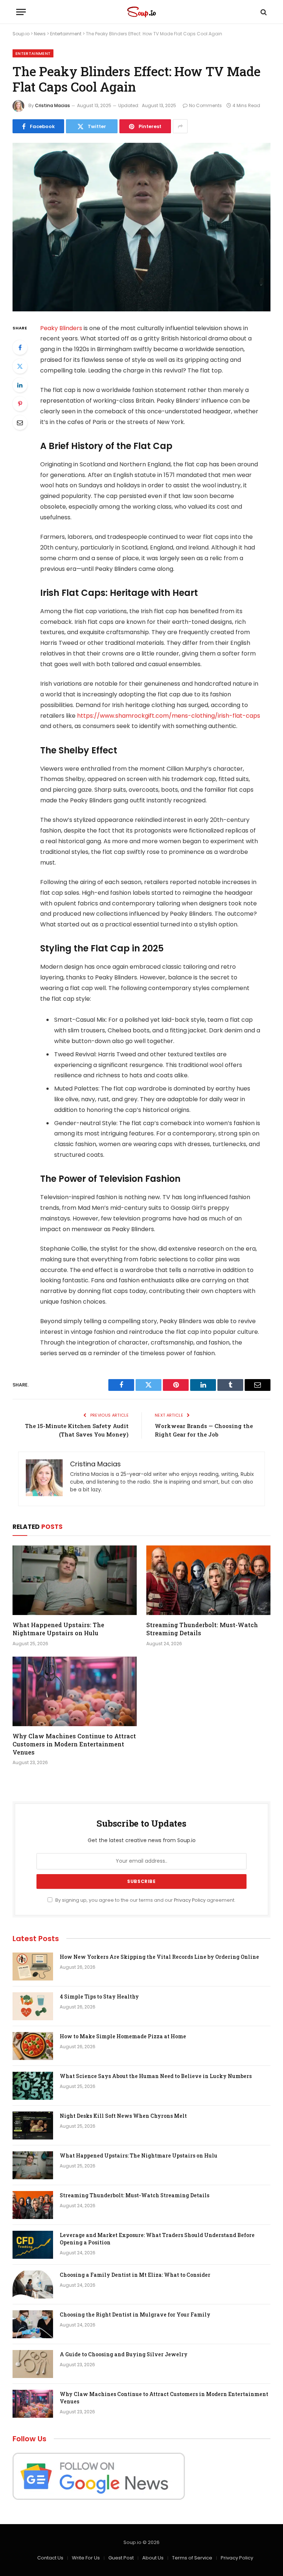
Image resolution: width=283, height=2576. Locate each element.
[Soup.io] (141, 12)
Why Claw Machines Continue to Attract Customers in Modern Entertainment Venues (74, 1744)
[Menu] (21, 12)
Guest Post (121, 2558)
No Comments (205, 105)
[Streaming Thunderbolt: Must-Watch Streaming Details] (208, 1580)
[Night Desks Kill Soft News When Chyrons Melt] (33, 2126)
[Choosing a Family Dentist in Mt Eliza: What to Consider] (33, 2285)
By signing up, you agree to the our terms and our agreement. (145, 1900)
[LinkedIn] (20, 385)
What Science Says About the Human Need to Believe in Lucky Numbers (156, 2076)
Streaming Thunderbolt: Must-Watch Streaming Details (202, 1629)
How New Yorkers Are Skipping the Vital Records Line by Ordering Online (159, 1957)
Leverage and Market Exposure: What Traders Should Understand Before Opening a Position (157, 2239)
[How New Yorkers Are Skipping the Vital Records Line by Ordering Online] (33, 1967)
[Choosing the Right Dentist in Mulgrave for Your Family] (33, 2324)
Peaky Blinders (61, 328)
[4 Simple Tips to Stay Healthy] (33, 2006)
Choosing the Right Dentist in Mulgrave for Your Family (135, 2314)
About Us (153, 2558)
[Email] (20, 423)
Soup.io (21, 34)
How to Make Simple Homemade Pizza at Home (123, 2036)
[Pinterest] (20, 404)
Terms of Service (192, 2558)
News (40, 34)
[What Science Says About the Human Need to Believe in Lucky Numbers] (33, 2086)
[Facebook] (20, 347)
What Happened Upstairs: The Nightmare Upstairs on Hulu (58, 1629)
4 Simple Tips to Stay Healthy (99, 1997)
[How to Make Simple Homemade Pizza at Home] (33, 2046)
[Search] (263, 12)
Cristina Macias (53, 105)
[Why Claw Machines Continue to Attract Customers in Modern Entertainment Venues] (75, 1692)
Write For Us (86, 2558)
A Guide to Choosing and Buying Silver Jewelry (124, 2354)
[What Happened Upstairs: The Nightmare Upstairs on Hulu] (75, 1580)
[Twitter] (20, 366)
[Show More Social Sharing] (180, 126)
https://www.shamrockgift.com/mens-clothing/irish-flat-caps (169, 716)
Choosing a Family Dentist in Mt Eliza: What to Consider (135, 2275)
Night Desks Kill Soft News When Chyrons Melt (123, 2116)
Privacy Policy (190, 1900)
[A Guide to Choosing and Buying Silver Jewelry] (33, 2364)
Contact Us (50, 2558)
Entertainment (66, 34)
